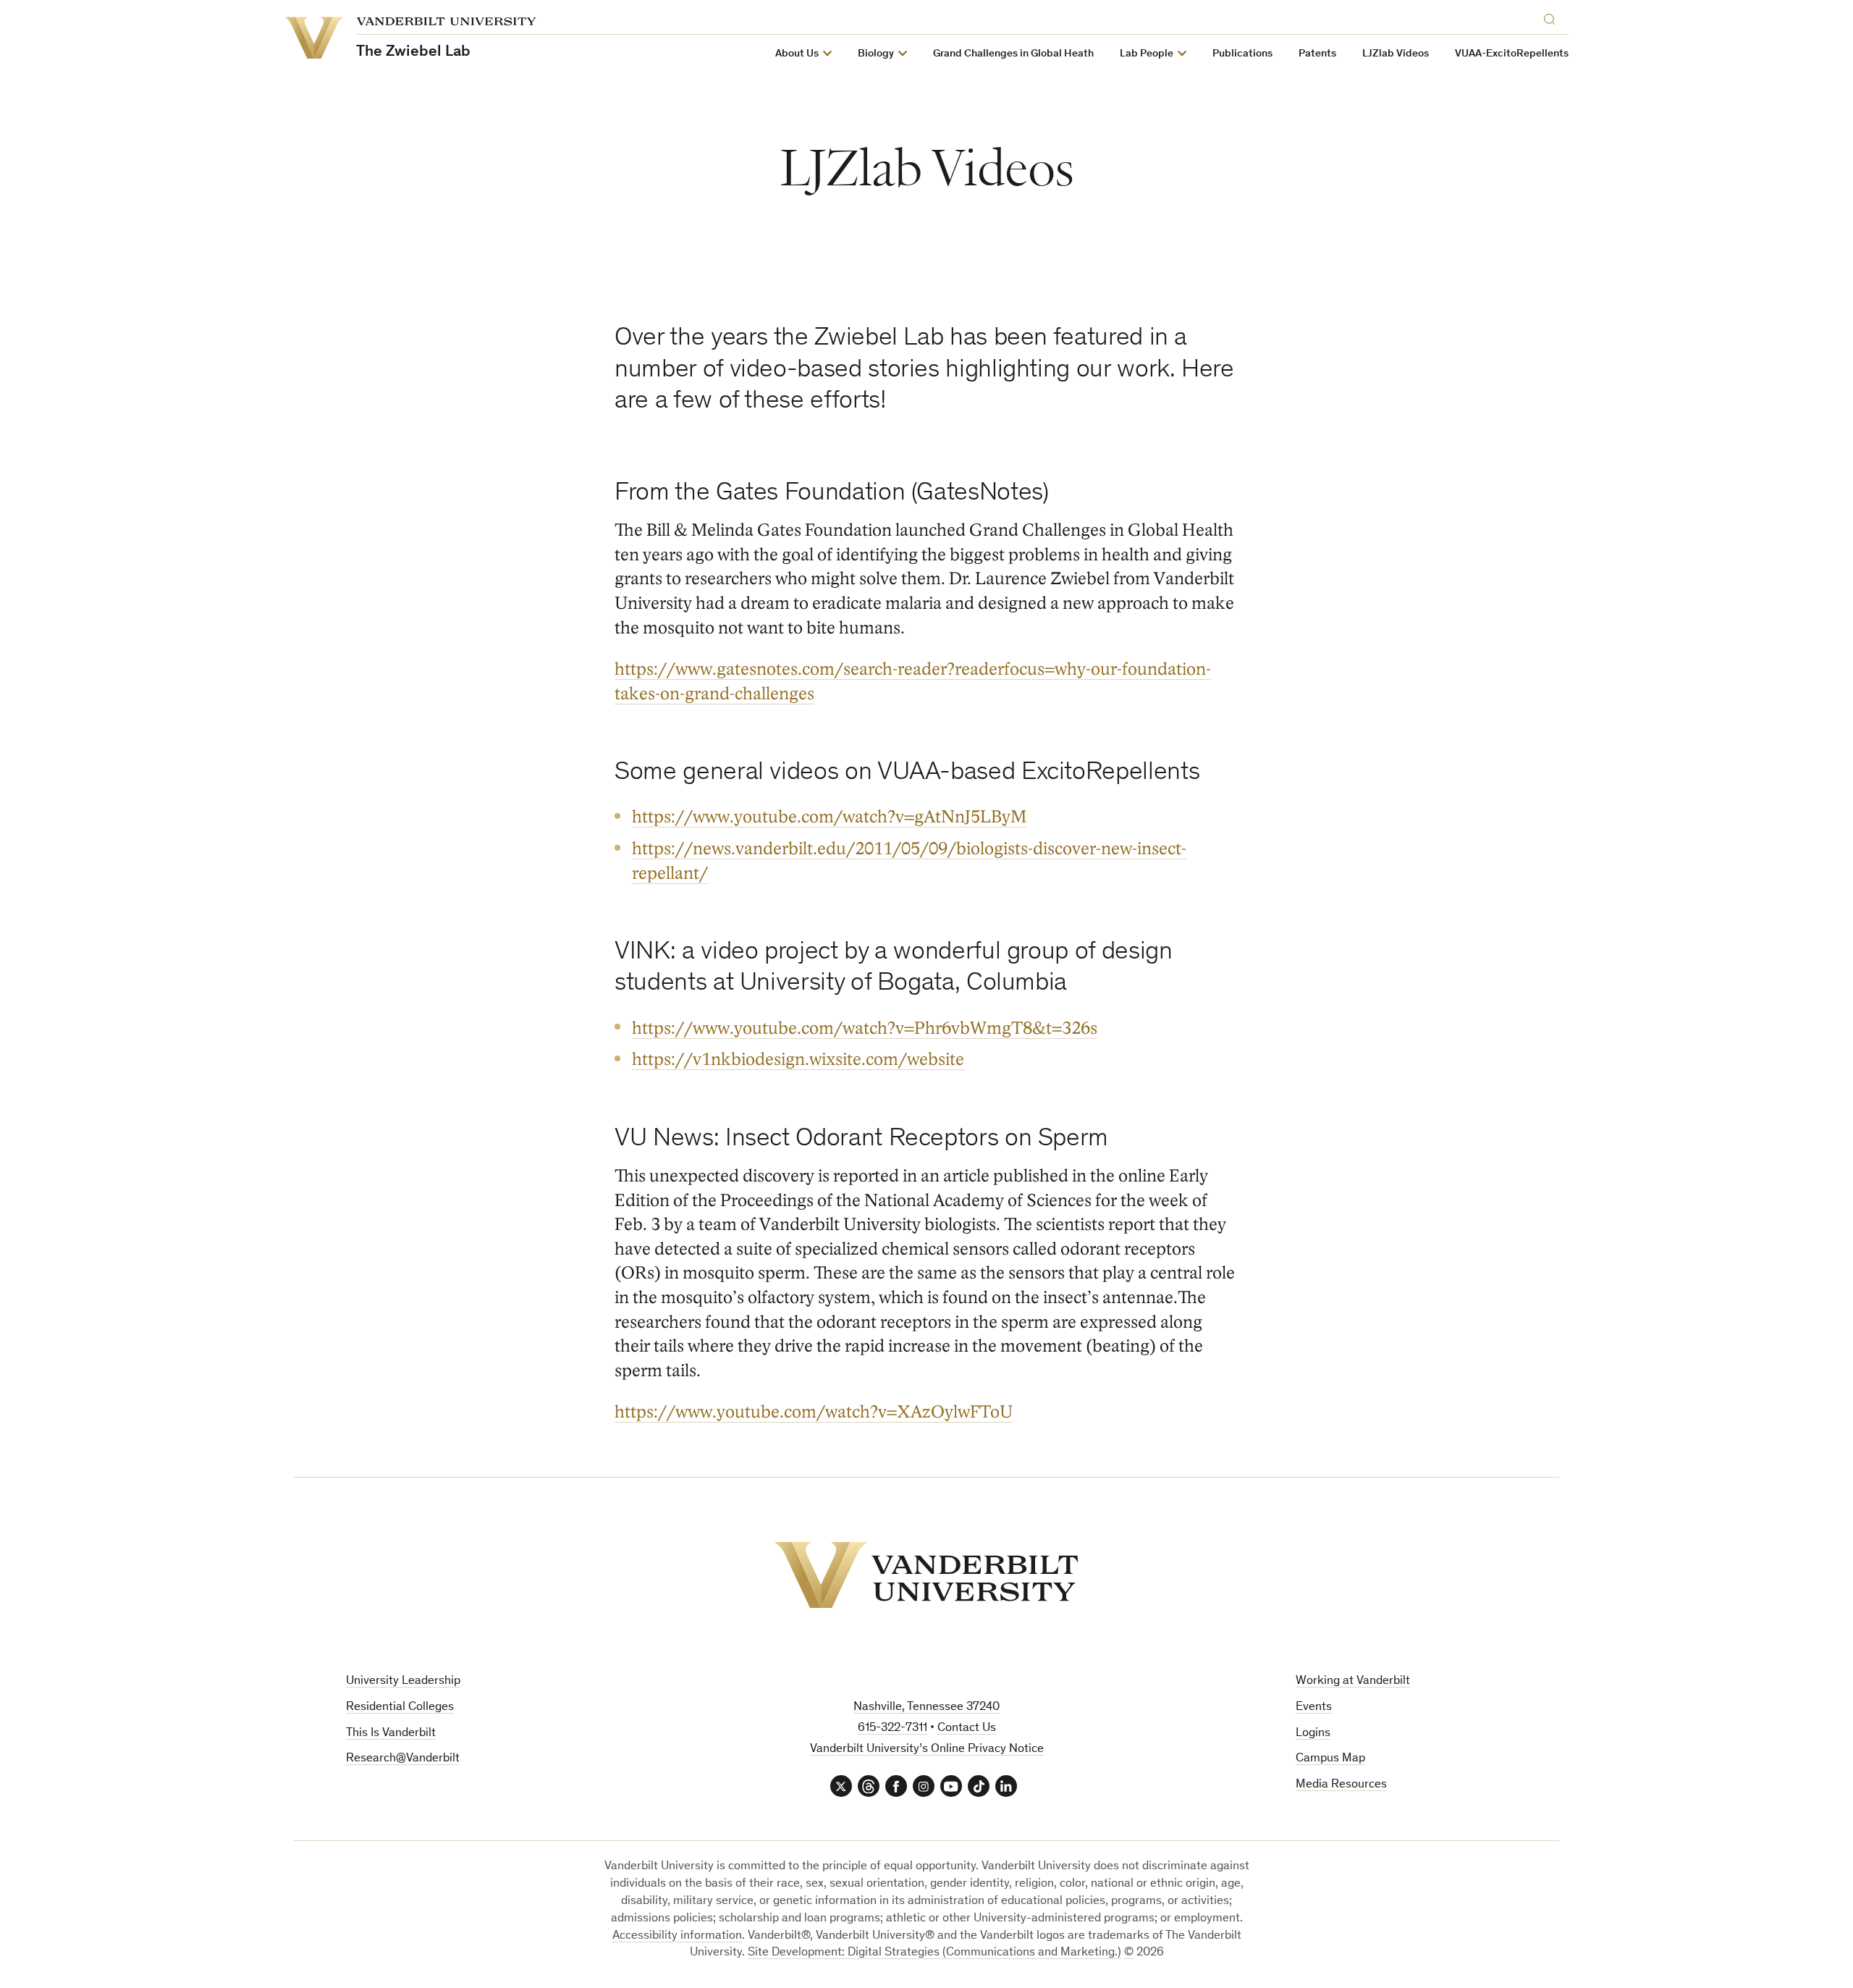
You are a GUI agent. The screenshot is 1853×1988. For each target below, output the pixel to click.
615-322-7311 (892, 1728)
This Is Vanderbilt (391, 1734)
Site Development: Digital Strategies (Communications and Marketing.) (934, 1953)
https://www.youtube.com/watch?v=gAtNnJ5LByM (829, 817)
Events (1314, 1707)
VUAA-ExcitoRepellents (1512, 54)
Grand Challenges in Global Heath (1013, 54)
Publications (1242, 54)
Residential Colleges (400, 1707)
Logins (1313, 1734)
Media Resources (1341, 1785)
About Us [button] (797, 54)
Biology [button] (876, 54)
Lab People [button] (1147, 54)
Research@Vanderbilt (403, 1759)
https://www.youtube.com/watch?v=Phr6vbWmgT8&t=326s (865, 1028)
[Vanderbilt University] (926, 1575)
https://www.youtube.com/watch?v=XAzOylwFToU (814, 1412)
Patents (1317, 54)
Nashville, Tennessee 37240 (926, 1707)
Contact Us (967, 1728)
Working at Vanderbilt (1353, 1681)
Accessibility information (677, 1936)
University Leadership (403, 1681)
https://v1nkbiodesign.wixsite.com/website (798, 1060)
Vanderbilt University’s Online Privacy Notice (927, 1749)
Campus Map (1330, 1759)
